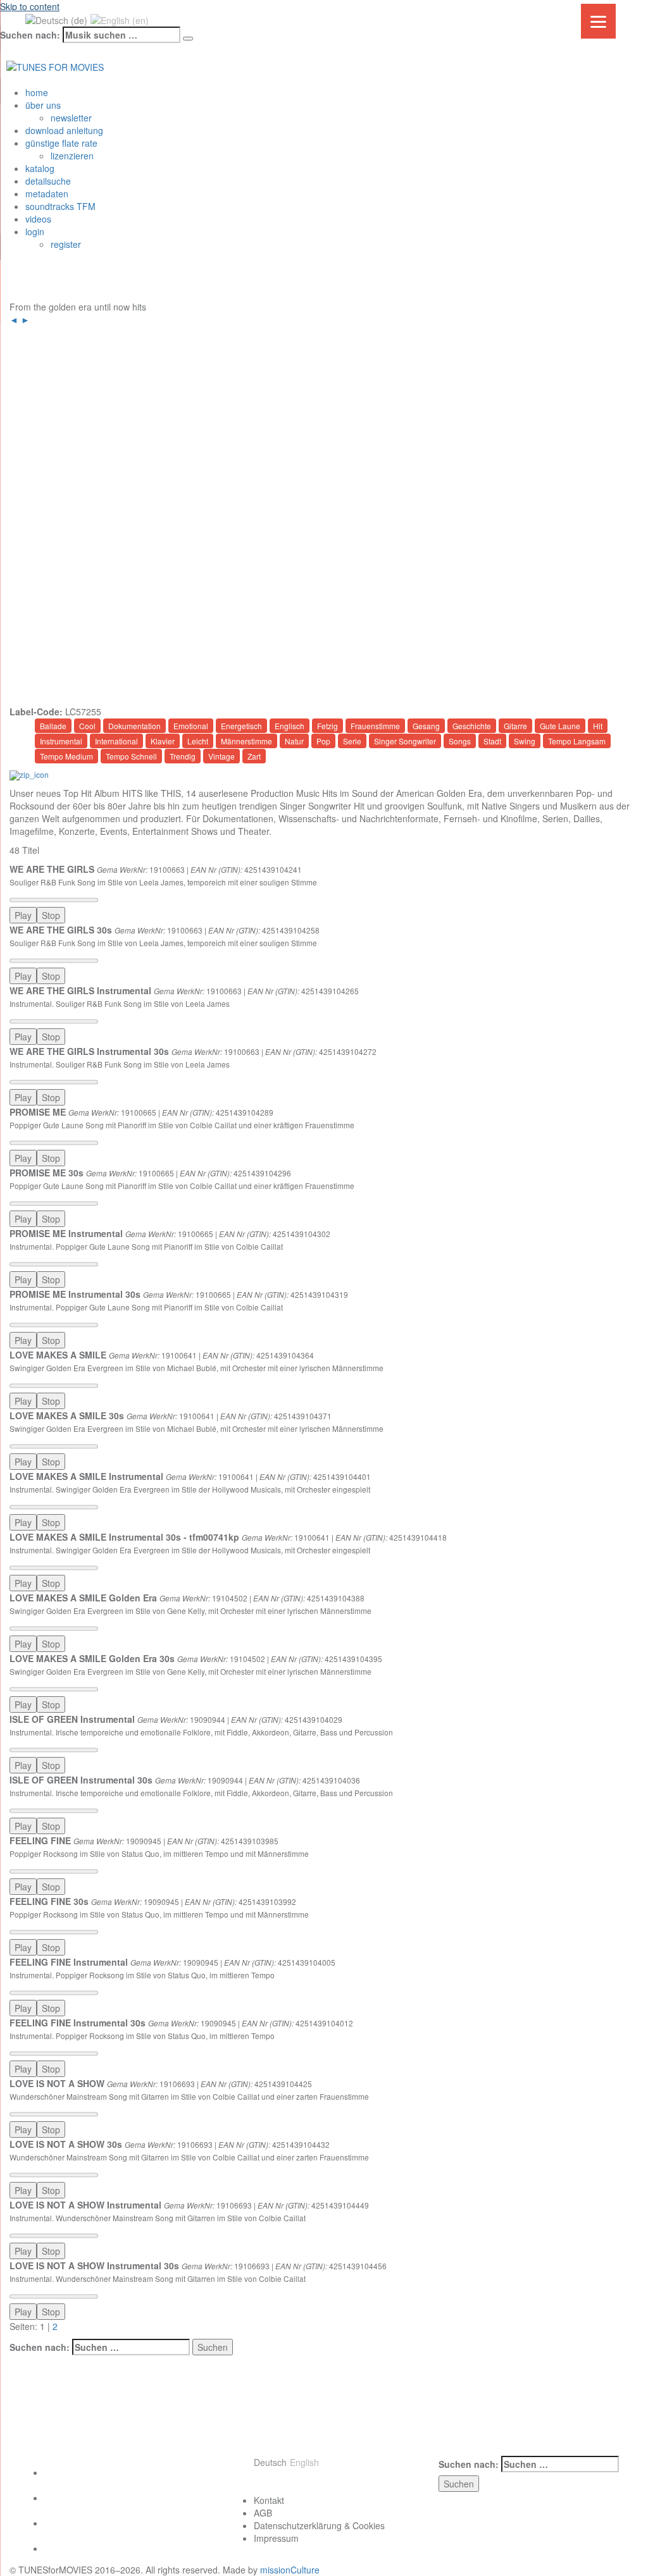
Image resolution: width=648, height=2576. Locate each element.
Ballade (53, 726)
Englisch (290, 726)
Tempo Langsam (577, 741)
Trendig (183, 756)
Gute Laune (560, 726)
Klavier (163, 741)
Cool (87, 726)
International (116, 741)
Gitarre (515, 726)
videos (38, 219)
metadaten (47, 194)
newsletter (71, 118)
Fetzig (327, 726)
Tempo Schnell (131, 756)
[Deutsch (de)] (56, 19)
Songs (460, 741)
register (66, 244)
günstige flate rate (61, 143)
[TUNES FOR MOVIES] (55, 65)
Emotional (191, 726)
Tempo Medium (66, 756)
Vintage (221, 756)
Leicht (198, 741)
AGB (263, 2513)
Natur (294, 741)
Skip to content (30, 6)
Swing (525, 741)
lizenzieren (72, 156)
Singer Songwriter (405, 741)
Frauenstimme (375, 726)
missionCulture (290, 2570)
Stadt (492, 741)
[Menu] (598, 21)
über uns (43, 105)
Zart (254, 756)
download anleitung (64, 130)
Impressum (276, 2538)
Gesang (426, 726)
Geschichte (472, 726)
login (35, 231)
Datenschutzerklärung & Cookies (319, 2525)
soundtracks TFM (60, 206)
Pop (323, 741)
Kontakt (269, 2500)
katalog (40, 168)
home (37, 92)
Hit (598, 726)
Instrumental (61, 741)
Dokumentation (134, 726)
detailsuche (48, 181)
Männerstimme (246, 741)
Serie (352, 741)
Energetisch (241, 726)
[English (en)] (120, 19)
